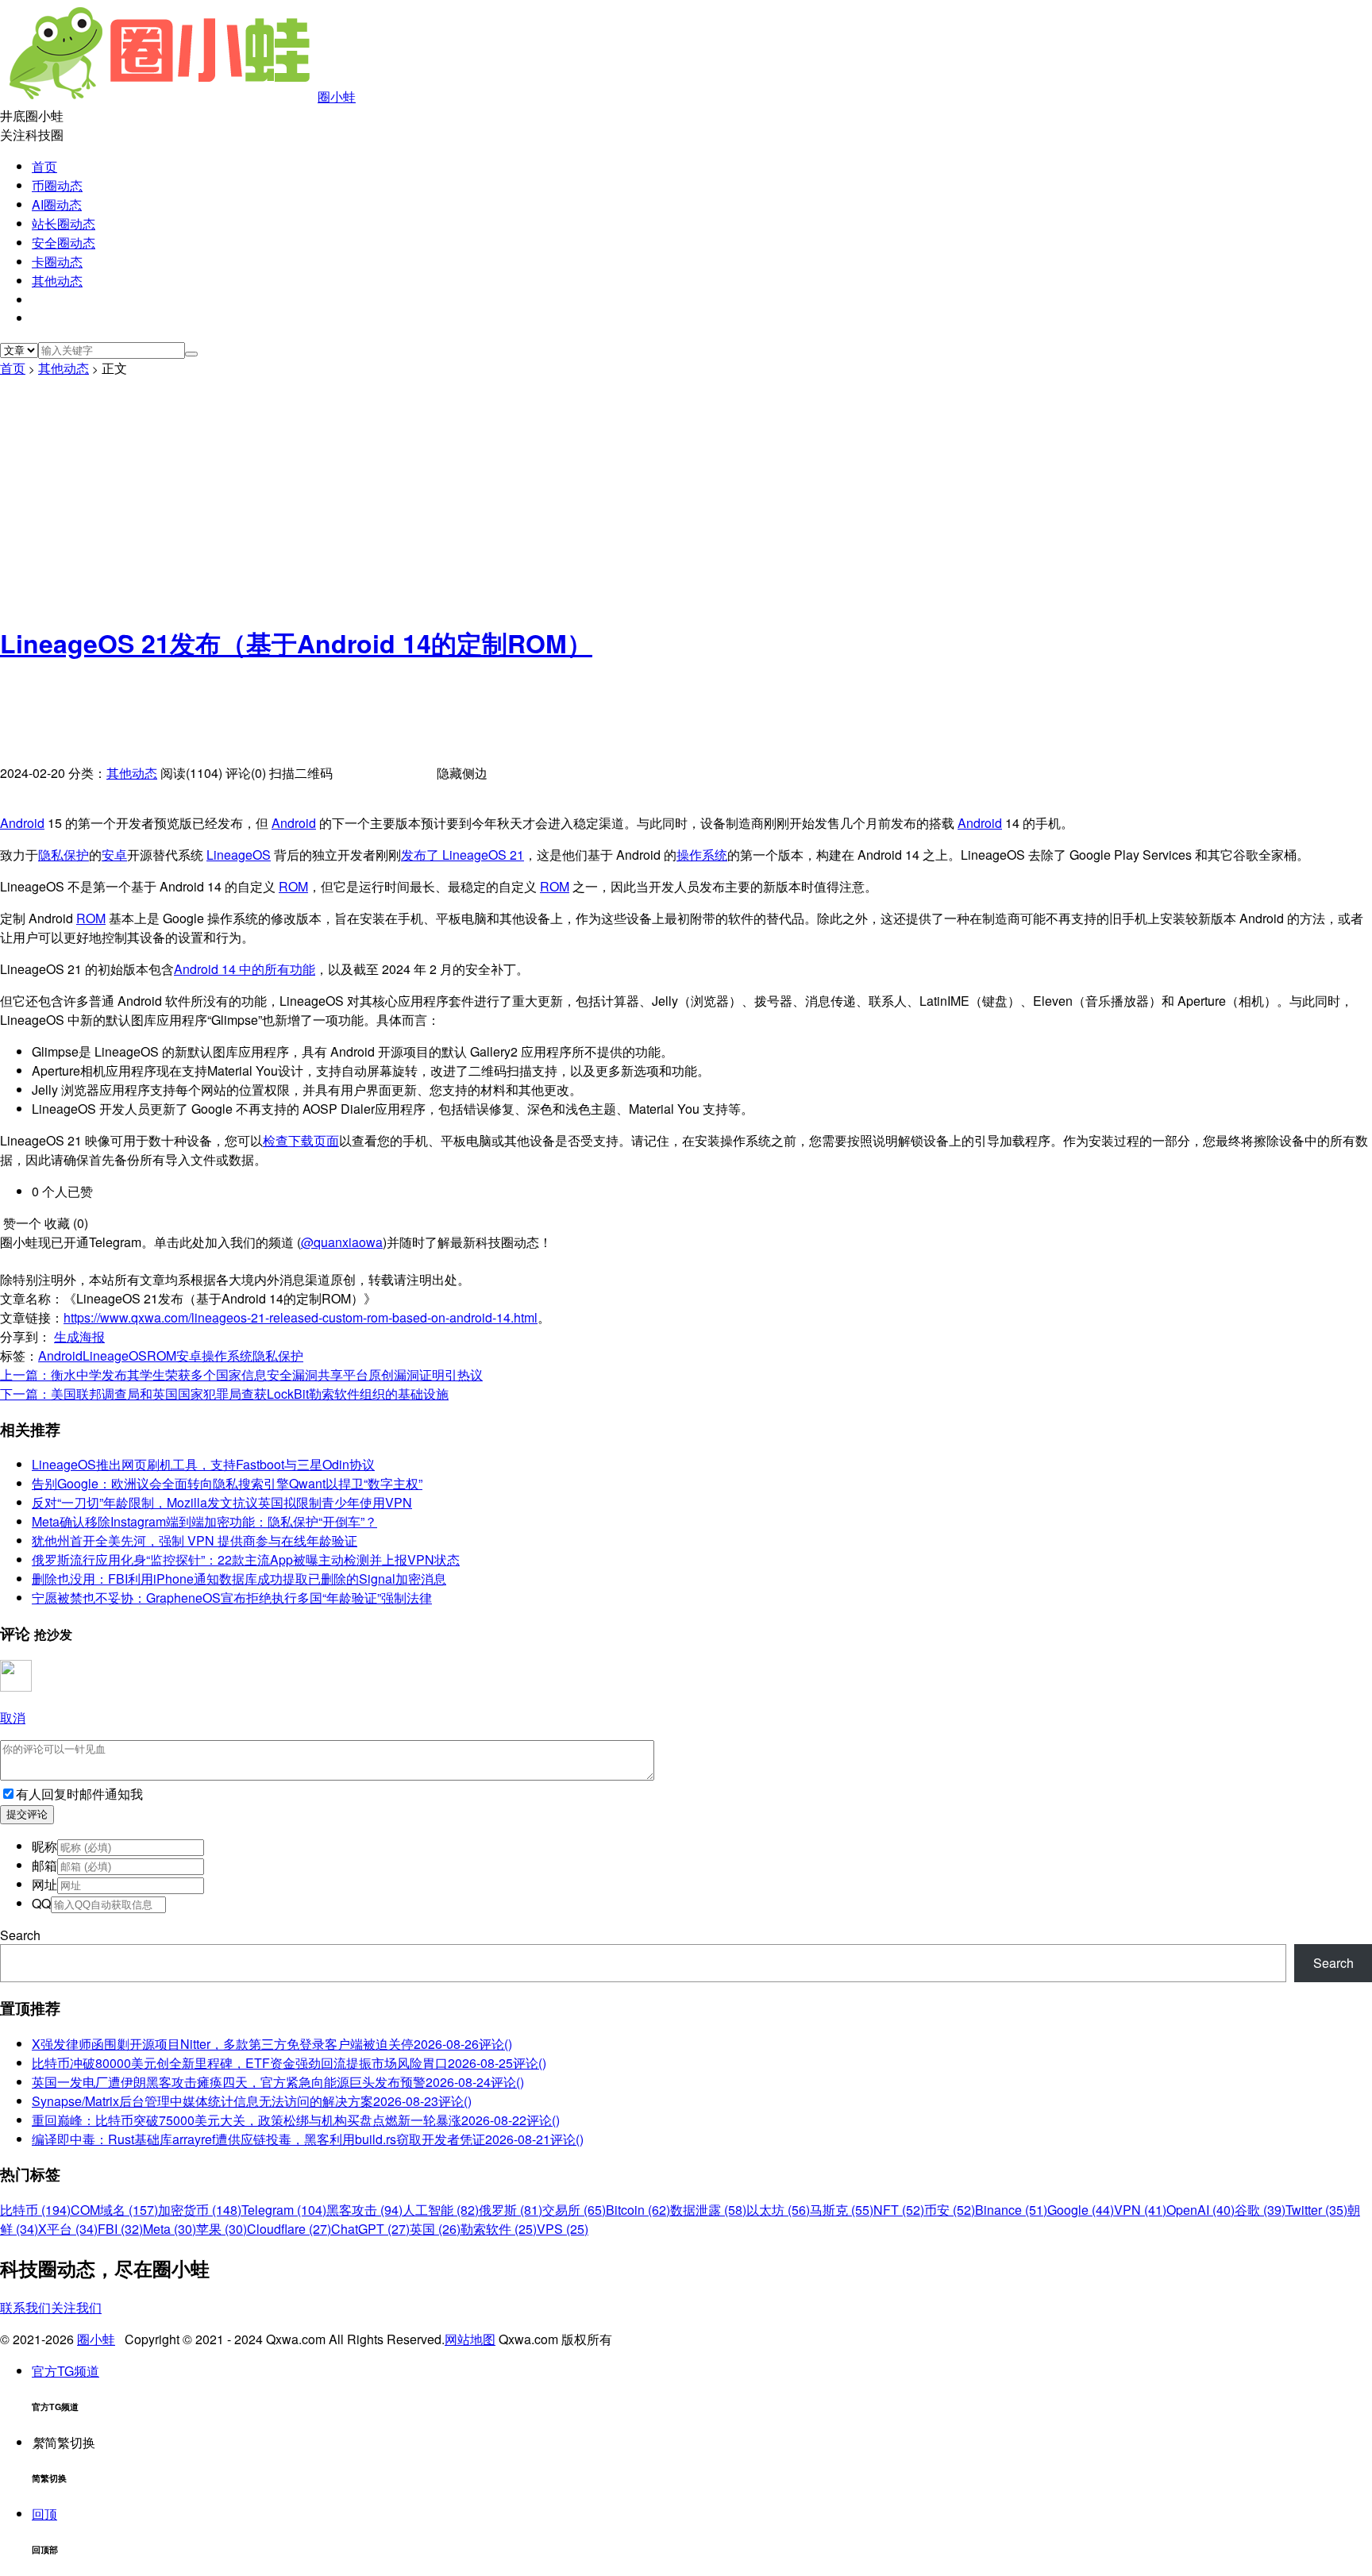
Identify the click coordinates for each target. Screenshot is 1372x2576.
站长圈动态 (64, 223)
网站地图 (470, 2339)
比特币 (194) (35, 2210)
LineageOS (239, 855)
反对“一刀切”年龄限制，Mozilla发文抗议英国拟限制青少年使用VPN (222, 1502)
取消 (13, 1717)
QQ (41, 1903)
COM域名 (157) (114, 2210)
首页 (44, 166)
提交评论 (27, 1814)
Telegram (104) (284, 2210)
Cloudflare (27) (289, 2229)
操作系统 (702, 855)
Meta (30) (170, 2229)
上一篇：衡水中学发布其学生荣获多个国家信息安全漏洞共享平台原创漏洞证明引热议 (241, 1375)
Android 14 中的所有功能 (245, 969)
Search (20, 1935)
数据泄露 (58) (708, 2210)
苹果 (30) (222, 2229)
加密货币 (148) (200, 2210)
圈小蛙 (337, 96)
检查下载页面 (301, 1140)
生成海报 (79, 1336)
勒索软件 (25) (499, 2229)
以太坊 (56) (778, 2210)
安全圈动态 (64, 243)
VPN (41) (1140, 2210)
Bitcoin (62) (638, 2210)
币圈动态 (57, 185)
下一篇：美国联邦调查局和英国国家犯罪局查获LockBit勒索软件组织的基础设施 (224, 1394)
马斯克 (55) (842, 2210)
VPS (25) (563, 2229)
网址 (44, 1884)
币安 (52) (950, 2210)
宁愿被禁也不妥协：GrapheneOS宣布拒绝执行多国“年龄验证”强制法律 (232, 1598)
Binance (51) (1011, 2210)
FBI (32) (120, 2229)
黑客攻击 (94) (364, 2210)
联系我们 (25, 2307)
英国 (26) (435, 2229)
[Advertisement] (686, 497)
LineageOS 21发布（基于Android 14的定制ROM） (296, 643)
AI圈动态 (57, 204)
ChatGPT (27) (370, 2229)
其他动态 (57, 281)
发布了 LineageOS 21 (462, 855)
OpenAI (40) (1200, 2210)
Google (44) (1081, 2210)
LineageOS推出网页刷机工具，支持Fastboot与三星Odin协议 (203, 1464)
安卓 (114, 855)
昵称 (44, 1846)
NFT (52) (899, 2210)
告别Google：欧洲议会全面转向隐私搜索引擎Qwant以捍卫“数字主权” (227, 1483)
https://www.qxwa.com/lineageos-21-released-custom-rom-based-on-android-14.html (301, 1317)
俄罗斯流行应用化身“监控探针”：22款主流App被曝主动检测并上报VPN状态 (246, 1559)
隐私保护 (64, 855)
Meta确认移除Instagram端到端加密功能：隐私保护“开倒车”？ (204, 1521)
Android (22, 823)
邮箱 (44, 1865)
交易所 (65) (574, 2210)
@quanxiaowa (342, 1242)
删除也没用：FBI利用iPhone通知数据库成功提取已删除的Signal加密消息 (239, 1579)
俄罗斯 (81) (511, 2210)
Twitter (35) (1316, 2210)
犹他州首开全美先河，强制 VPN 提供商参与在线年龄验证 (195, 1540)
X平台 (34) (68, 2229)
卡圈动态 (57, 262)
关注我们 (76, 2307)
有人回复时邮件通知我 (79, 1794)
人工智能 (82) (441, 2210)
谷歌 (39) (1260, 2210)
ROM (293, 886)
